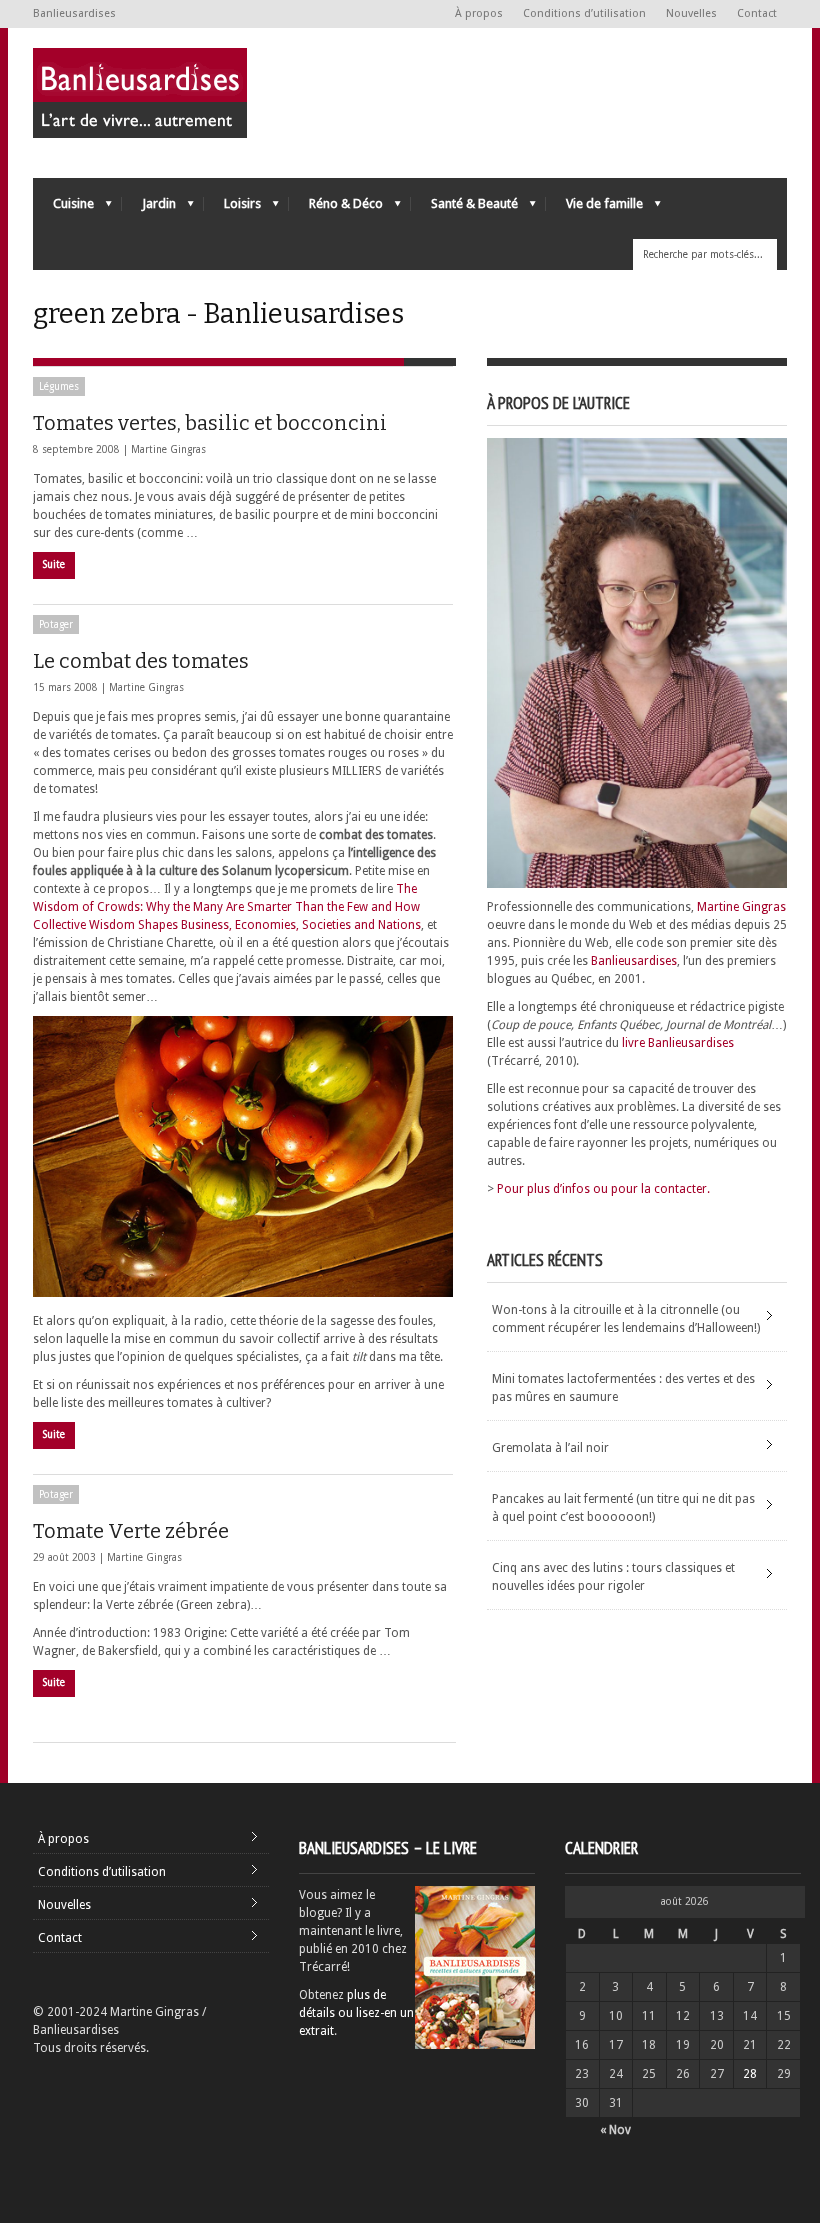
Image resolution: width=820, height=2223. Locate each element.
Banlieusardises (634, 961)
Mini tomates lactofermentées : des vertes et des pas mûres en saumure (623, 1388)
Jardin (149, 208)
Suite (54, 564)
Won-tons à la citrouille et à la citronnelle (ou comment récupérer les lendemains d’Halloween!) (626, 1319)
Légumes (59, 386)
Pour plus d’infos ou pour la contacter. (603, 1189)
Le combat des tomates (141, 661)
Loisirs (232, 208)
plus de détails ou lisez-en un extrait (356, 2013)
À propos (479, 13)
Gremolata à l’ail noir (550, 1448)
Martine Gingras (168, 449)
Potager (56, 624)
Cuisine (63, 208)
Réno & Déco (336, 208)
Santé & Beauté (464, 208)
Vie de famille (594, 208)
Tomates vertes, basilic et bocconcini (210, 423)
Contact (757, 13)
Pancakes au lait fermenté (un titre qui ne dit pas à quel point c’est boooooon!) (623, 1508)
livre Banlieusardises (678, 1043)
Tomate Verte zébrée (131, 1531)
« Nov (615, 2130)
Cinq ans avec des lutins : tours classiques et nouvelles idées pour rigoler (613, 1577)
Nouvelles (691, 13)
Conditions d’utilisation (584, 13)
